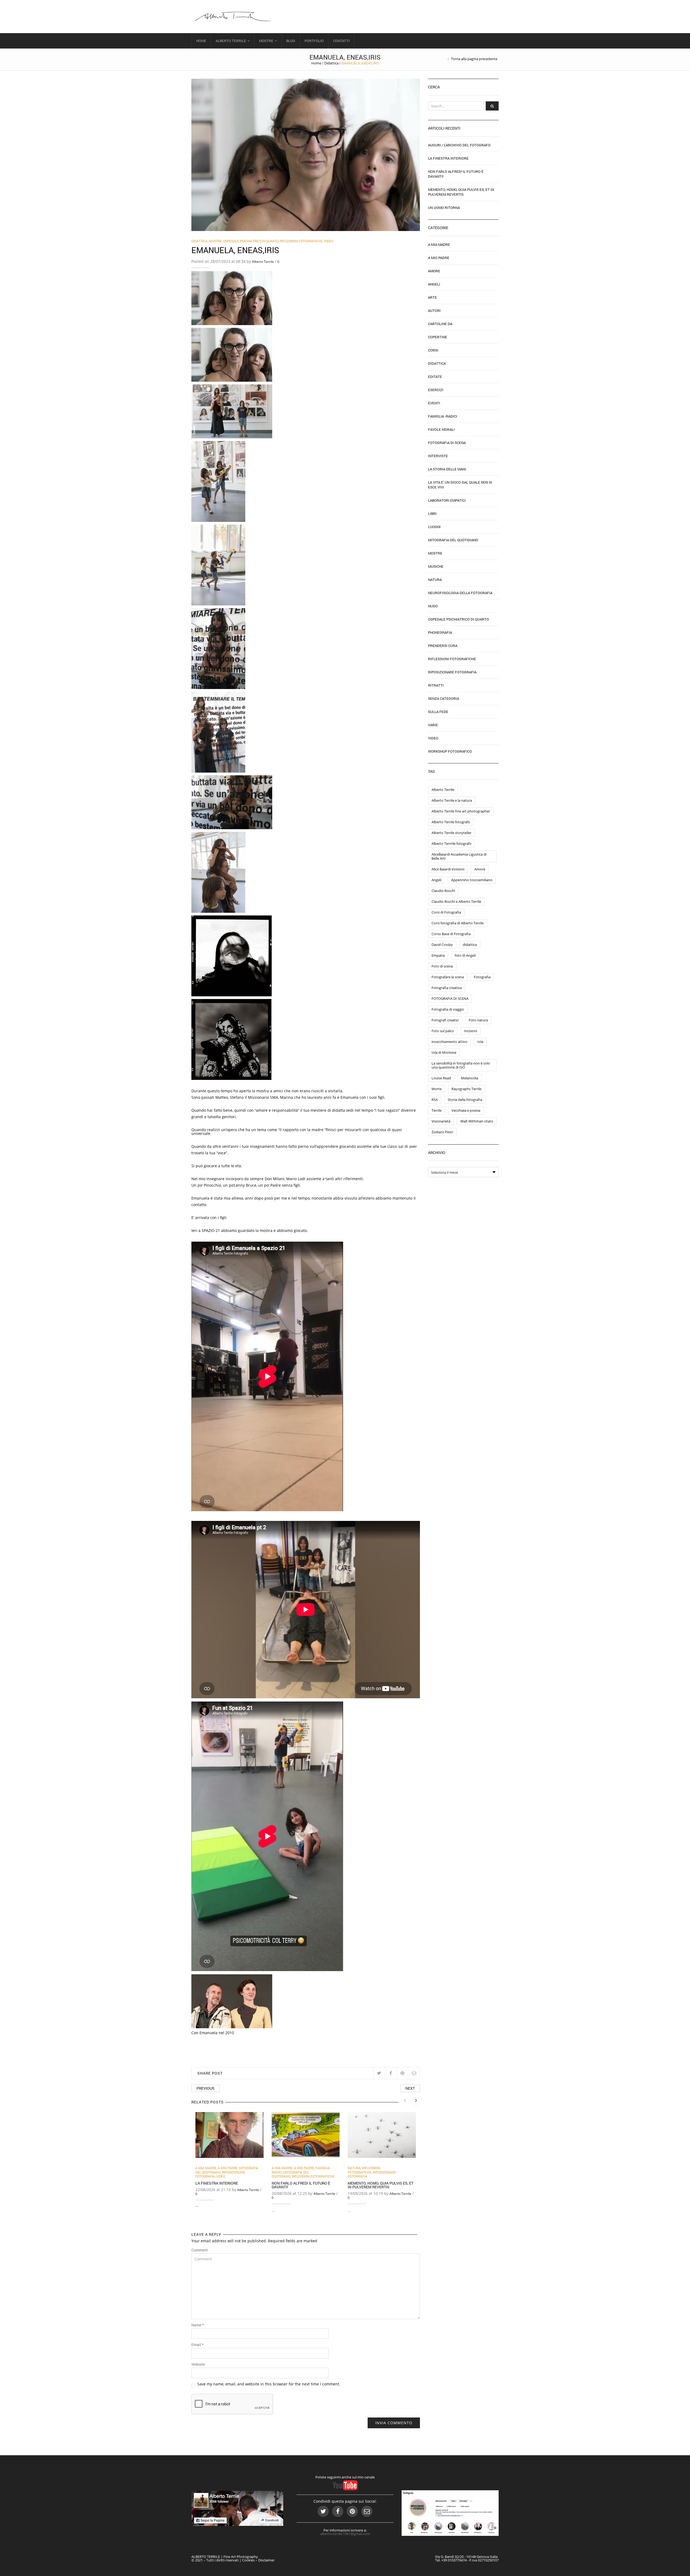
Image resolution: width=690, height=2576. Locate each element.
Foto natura (478, 1020)
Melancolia (470, 1078)
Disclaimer (266, 2560)
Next (410, 2088)
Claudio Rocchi (443, 891)
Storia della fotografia (465, 1100)
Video (329, 241)
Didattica (331, 63)
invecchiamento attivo (449, 1042)
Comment (200, 2250)
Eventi (434, 403)
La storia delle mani (447, 469)
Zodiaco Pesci (442, 1132)
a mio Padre (228, 2168)
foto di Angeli (465, 955)
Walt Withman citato (477, 1121)
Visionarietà (441, 1121)
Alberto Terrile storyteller (451, 833)
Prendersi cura (443, 646)
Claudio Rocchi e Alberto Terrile (456, 901)
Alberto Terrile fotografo (451, 822)
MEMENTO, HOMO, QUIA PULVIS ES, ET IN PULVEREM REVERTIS (381, 2185)
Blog (291, 41)
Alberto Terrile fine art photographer (461, 811)
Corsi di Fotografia (446, 912)
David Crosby (442, 945)
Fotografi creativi (445, 1020)
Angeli (434, 284)
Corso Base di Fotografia (451, 934)
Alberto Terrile (231, 41)
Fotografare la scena (448, 977)
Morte (437, 1089)
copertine (438, 337)
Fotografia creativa (447, 988)
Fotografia (482, 977)
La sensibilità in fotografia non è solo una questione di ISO (461, 1065)
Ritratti (436, 685)
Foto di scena (442, 966)
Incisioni (470, 1031)
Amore (434, 271)
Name (198, 2325)
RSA (435, 1100)
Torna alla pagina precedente (474, 59)
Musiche (436, 566)
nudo (433, 606)
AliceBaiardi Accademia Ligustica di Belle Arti (459, 856)
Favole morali (441, 429)
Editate (435, 377)
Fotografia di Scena (447, 443)
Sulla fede (438, 712)
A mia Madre (206, 2168)
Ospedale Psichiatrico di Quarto (251, 241)
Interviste (438, 456)
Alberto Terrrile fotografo (451, 843)
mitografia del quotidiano (290, 2174)
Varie (433, 725)
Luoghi (434, 527)
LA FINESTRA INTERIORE (217, 2183)
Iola (480, 1042)
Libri (432, 514)
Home (201, 41)
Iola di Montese (444, 1052)
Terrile (437, 1110)
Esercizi (436, 390)
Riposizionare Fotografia (452, 672)
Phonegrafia (440, 632)
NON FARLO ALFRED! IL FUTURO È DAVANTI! (301, 2185)
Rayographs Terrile (466, 1089)
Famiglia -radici (443, 416)
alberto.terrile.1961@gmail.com (345, 2534)
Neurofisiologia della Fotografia (460, 593)
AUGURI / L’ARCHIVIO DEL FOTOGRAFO (459, 145)
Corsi (433, 350)
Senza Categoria (444, 698)
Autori (434, 311)
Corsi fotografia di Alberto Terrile (458, 923)
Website (198, 2364)
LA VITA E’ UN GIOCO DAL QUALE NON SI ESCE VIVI (460, 485)
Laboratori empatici (447, 500)
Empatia (438, 955)
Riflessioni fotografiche (301, 241)
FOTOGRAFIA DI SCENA (450, 998)
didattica (470, 945)
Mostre (266, 41)
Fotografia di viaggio (448, 1009)
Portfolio (314, 41)
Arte (432, 297)
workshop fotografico (450, 751)
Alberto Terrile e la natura (452, 800)
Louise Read (441, 1078)
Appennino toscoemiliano (472, 880)
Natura (354, 2168)
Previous (206, 2088)
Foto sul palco (443, 1031)
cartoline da (440, 324)
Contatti (341, 41)
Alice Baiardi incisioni (448, 869)
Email (197, 2345)
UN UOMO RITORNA (444, 208)
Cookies (248, 2560)
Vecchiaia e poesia (466, 1110)
